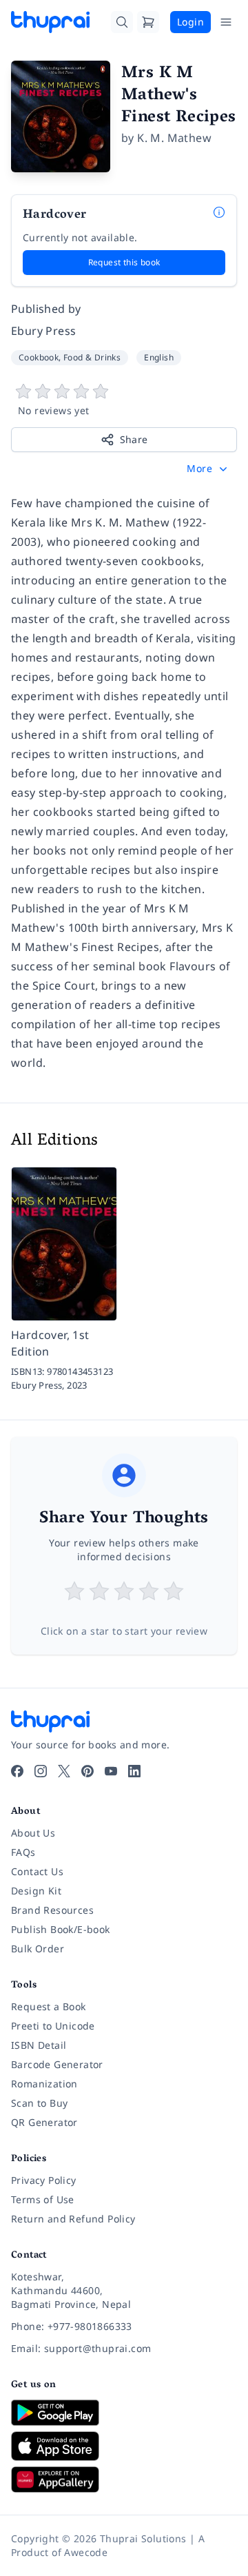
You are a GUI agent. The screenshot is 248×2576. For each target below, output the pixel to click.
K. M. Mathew (174, 138)
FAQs (23, 1852)
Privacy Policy (44, 2180)
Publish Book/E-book (61, 1929)
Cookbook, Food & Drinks (70, 357)
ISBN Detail (39, 2045)
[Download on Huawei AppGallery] (124, 2480)
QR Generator (44, 2122)
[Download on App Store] (124, 2446)
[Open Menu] (226, 22)
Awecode (86, 2552)
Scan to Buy (39, 2103)
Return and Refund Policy (73, 2219)
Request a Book (49, 2006)
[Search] (122, 22)
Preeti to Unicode (53, 2026)
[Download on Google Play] (124, 2413)
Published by (46, 309)
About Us (33, 1833)
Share (134, 439)
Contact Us (37, 1871)
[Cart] (148, 22)
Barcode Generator (57, 2064)
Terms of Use (43, 2199)
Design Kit (36, 1891)
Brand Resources (52, 1910)
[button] (208, 469)
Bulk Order (38, 1949)
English (159, 357)
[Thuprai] (50, 22)
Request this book (124, 262)
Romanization (44, 2084)
